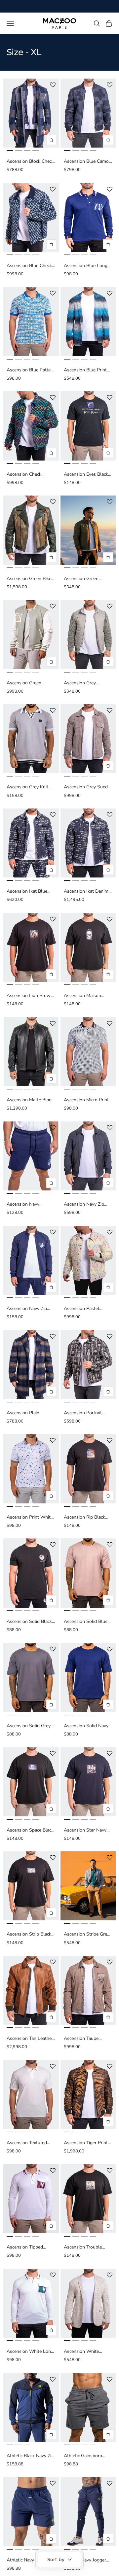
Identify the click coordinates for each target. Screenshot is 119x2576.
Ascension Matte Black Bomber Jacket (30, 1100)
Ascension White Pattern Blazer (81, 2352)
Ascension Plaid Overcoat (23, 1413)
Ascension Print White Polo (30, 1517)
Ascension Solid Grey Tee (29, 1726)
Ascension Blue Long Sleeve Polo (86, 266)
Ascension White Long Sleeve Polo (30, 2352)
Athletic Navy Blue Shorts (26, 2560)
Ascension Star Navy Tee (85, 1830)
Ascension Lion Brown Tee (30, 996)
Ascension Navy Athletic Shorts (23, 1204)
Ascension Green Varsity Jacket (24, 683)
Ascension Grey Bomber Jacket (80, 683)
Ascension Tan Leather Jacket (30, 2039)
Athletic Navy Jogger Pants (85, 2560)
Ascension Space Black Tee (30, 1830)
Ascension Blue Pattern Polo (31, 370)
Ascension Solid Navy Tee (86, 1726)
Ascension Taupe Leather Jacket (81, 2039)
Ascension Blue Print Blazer (85, 370)
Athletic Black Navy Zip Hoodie (30, 2456)
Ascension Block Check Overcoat (30, 162)
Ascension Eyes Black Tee (86, 475)
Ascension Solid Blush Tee (87, 1622)
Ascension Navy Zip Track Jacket (27, 1309)
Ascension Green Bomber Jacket (81, 579)
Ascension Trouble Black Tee (83, 2247)
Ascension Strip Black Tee (29, 1934)
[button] (53, 85)
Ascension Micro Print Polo (86, 1100)
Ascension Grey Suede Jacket (87, 787)
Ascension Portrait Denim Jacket (83, 1413)
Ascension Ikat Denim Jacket (86, 892)
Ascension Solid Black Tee (29, 1622)
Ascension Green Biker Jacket (30, 579)
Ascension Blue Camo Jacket (86, 162)
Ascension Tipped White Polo (25, 2247)
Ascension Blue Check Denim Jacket (29, 266)
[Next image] (52, 113)
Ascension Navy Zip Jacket (84, 1204)
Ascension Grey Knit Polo (27, 787)
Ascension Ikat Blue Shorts (27, 892)
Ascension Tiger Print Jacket (86, 2143)
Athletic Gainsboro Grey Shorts (83, 2456)
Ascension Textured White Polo (27, 2143)
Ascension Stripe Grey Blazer (87, 1934)
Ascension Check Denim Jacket (24, 475)
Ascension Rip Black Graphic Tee (84, 1517)
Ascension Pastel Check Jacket (81, 1309)
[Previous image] (10, 113)
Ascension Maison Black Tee (82, 996)
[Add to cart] (51, 140)
